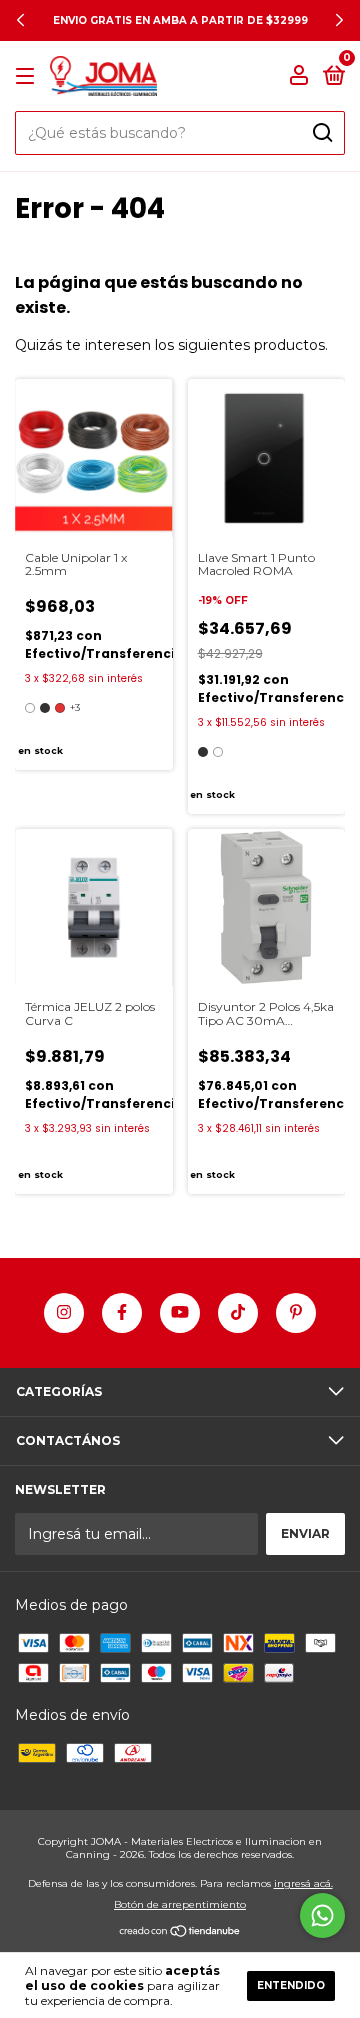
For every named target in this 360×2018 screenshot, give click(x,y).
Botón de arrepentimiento (180, 1904)
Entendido (291, 1985)
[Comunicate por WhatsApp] (322, 1915)
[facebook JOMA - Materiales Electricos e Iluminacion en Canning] (122, 1313)
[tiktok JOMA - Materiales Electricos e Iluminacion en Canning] (238, 1313)
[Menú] (28, 76)
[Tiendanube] (180, 1933)
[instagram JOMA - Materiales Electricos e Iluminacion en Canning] (64, 1313)
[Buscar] (321, 133)
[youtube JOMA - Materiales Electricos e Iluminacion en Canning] (180, 1313)
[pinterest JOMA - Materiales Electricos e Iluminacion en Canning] (296, 1313)
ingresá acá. (303, 1883)
